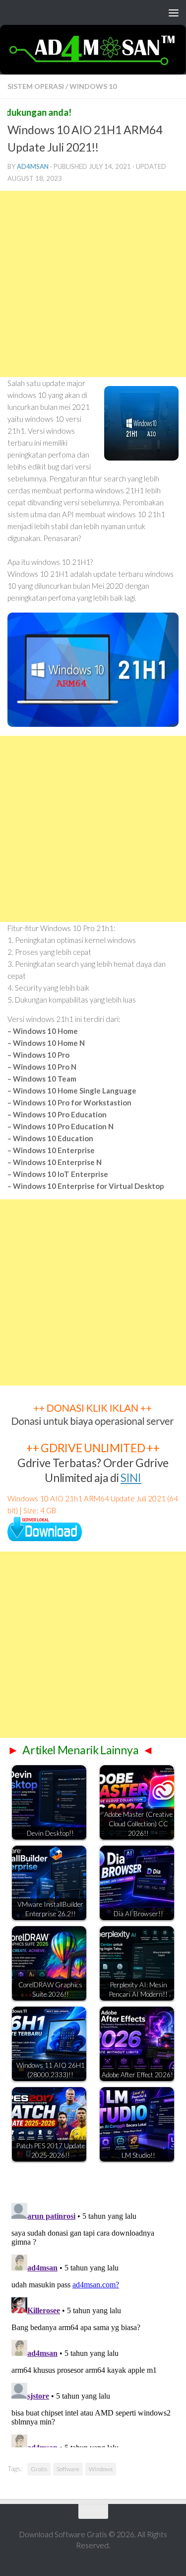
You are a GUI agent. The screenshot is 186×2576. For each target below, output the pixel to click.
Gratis (39, 2469)
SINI (131, 1478)
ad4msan (33, 166)
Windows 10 (93, 86)
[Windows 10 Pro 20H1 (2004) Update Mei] (45, 1538)
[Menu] (174, 12)
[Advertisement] (93, 284)
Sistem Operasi (36, 86)
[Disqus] (93, 2323)
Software (68, 2469)
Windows (101, 2469)
